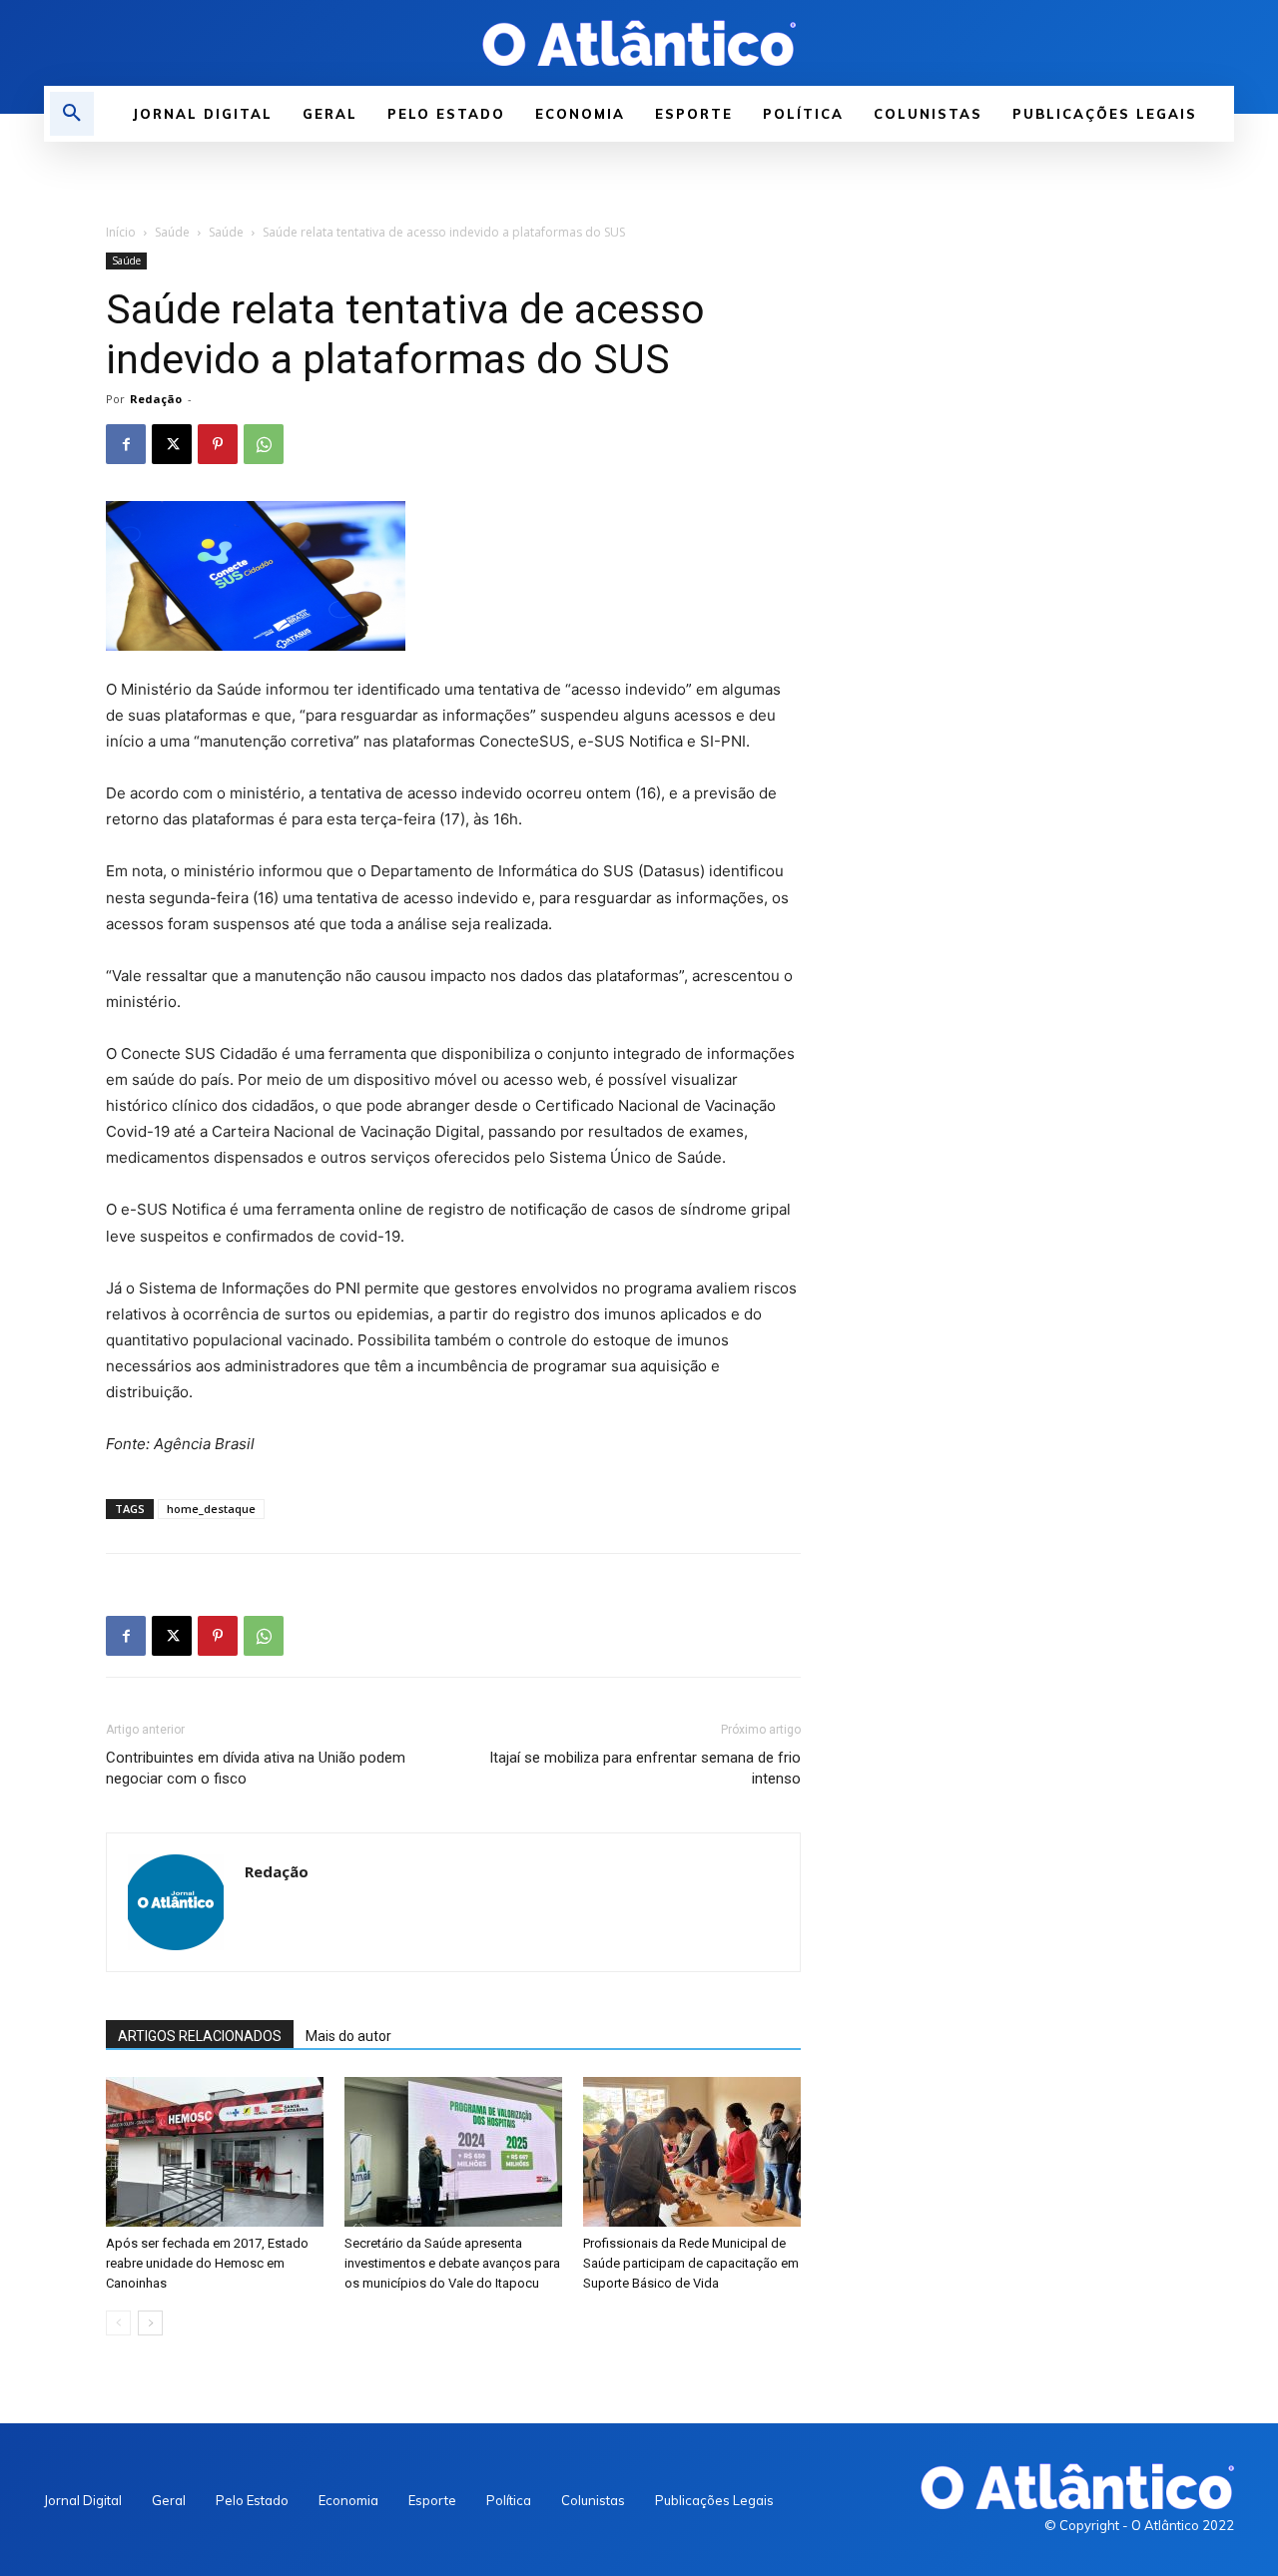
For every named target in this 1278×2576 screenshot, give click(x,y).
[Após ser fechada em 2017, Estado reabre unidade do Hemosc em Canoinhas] (215, 2152)
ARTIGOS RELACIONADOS (200, 2036)
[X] (172, 444)
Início (121, 232)
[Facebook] (126, 444)
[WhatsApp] (264, 444)
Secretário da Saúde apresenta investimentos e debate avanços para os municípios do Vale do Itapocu (452, 2263)
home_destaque (211, 1509)
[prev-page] (118, 2323)
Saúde (172, 232)
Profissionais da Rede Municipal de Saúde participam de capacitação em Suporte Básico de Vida (691, 2263)
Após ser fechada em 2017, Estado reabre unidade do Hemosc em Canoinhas (207, 2263)
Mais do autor (348, 2036)
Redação (156, 399)
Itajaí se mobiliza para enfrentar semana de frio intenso (645, 1768)
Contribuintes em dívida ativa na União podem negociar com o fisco (256, 1768)
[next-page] (150, 2323)
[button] (72, 114)
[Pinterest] (218, 444)
